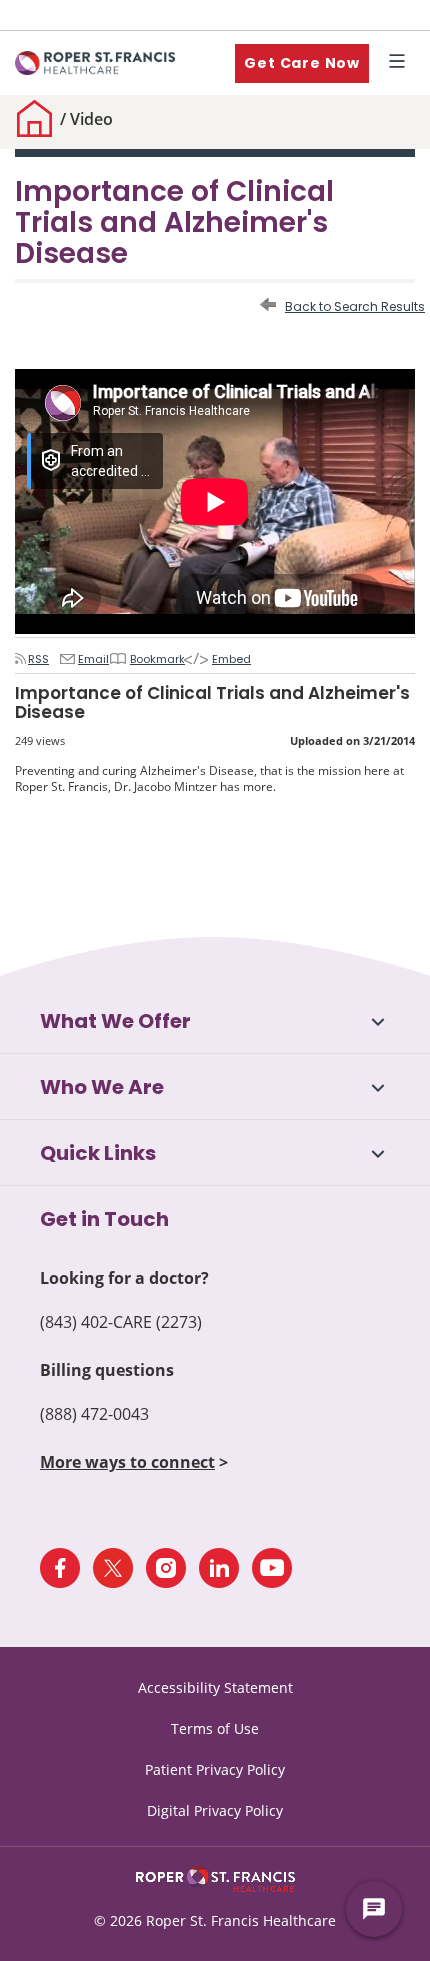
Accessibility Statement (215, 1687)
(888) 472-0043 (94, 1414)
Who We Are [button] (102, 1087)
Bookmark (151, 658)
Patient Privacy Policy (215, 1769)
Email (88, 658)
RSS (38, 658)
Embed (222, 658)
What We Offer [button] (115, 1021)
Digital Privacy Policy (215, 1810)
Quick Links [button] (98, 1153)
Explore (401, 63)
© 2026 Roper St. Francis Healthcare (215, 1920)
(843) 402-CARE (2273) (121, 1322)
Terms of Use (215, 1728)
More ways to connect (127, 1462)
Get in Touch (104, 1219)
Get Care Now (302, 63)
